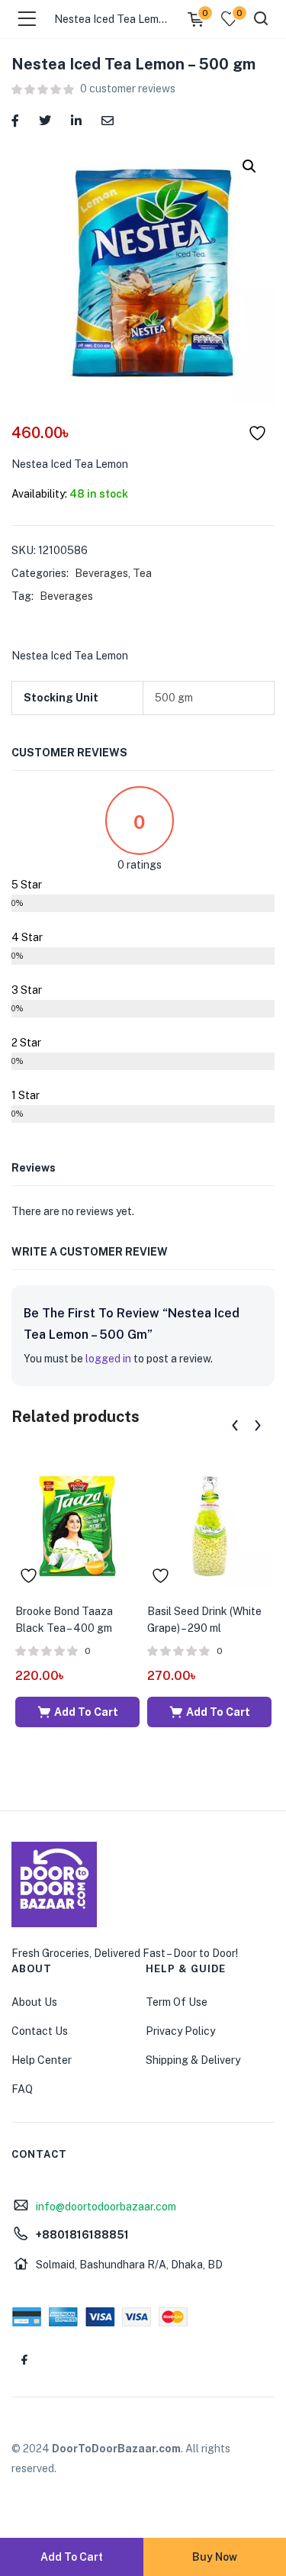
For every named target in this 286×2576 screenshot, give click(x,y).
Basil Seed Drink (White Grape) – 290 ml (204, 1620)
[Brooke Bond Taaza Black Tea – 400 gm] (77, 1525)
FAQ (22, 2089)
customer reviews (128, 89)
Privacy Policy (180, 2031)
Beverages (101, 573)
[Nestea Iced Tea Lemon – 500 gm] (15, 119)
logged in (108, 1359)
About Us (34, 2002)
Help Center (42, 2060)
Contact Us (40, 2031)
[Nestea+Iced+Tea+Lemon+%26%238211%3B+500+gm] (45, 119)
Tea (142, 573)
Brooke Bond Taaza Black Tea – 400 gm (64, 1620)
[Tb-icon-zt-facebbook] (24, 2359)
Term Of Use (177, 2002)
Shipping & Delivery (193, 2060)
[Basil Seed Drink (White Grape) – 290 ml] (209, 1525)
